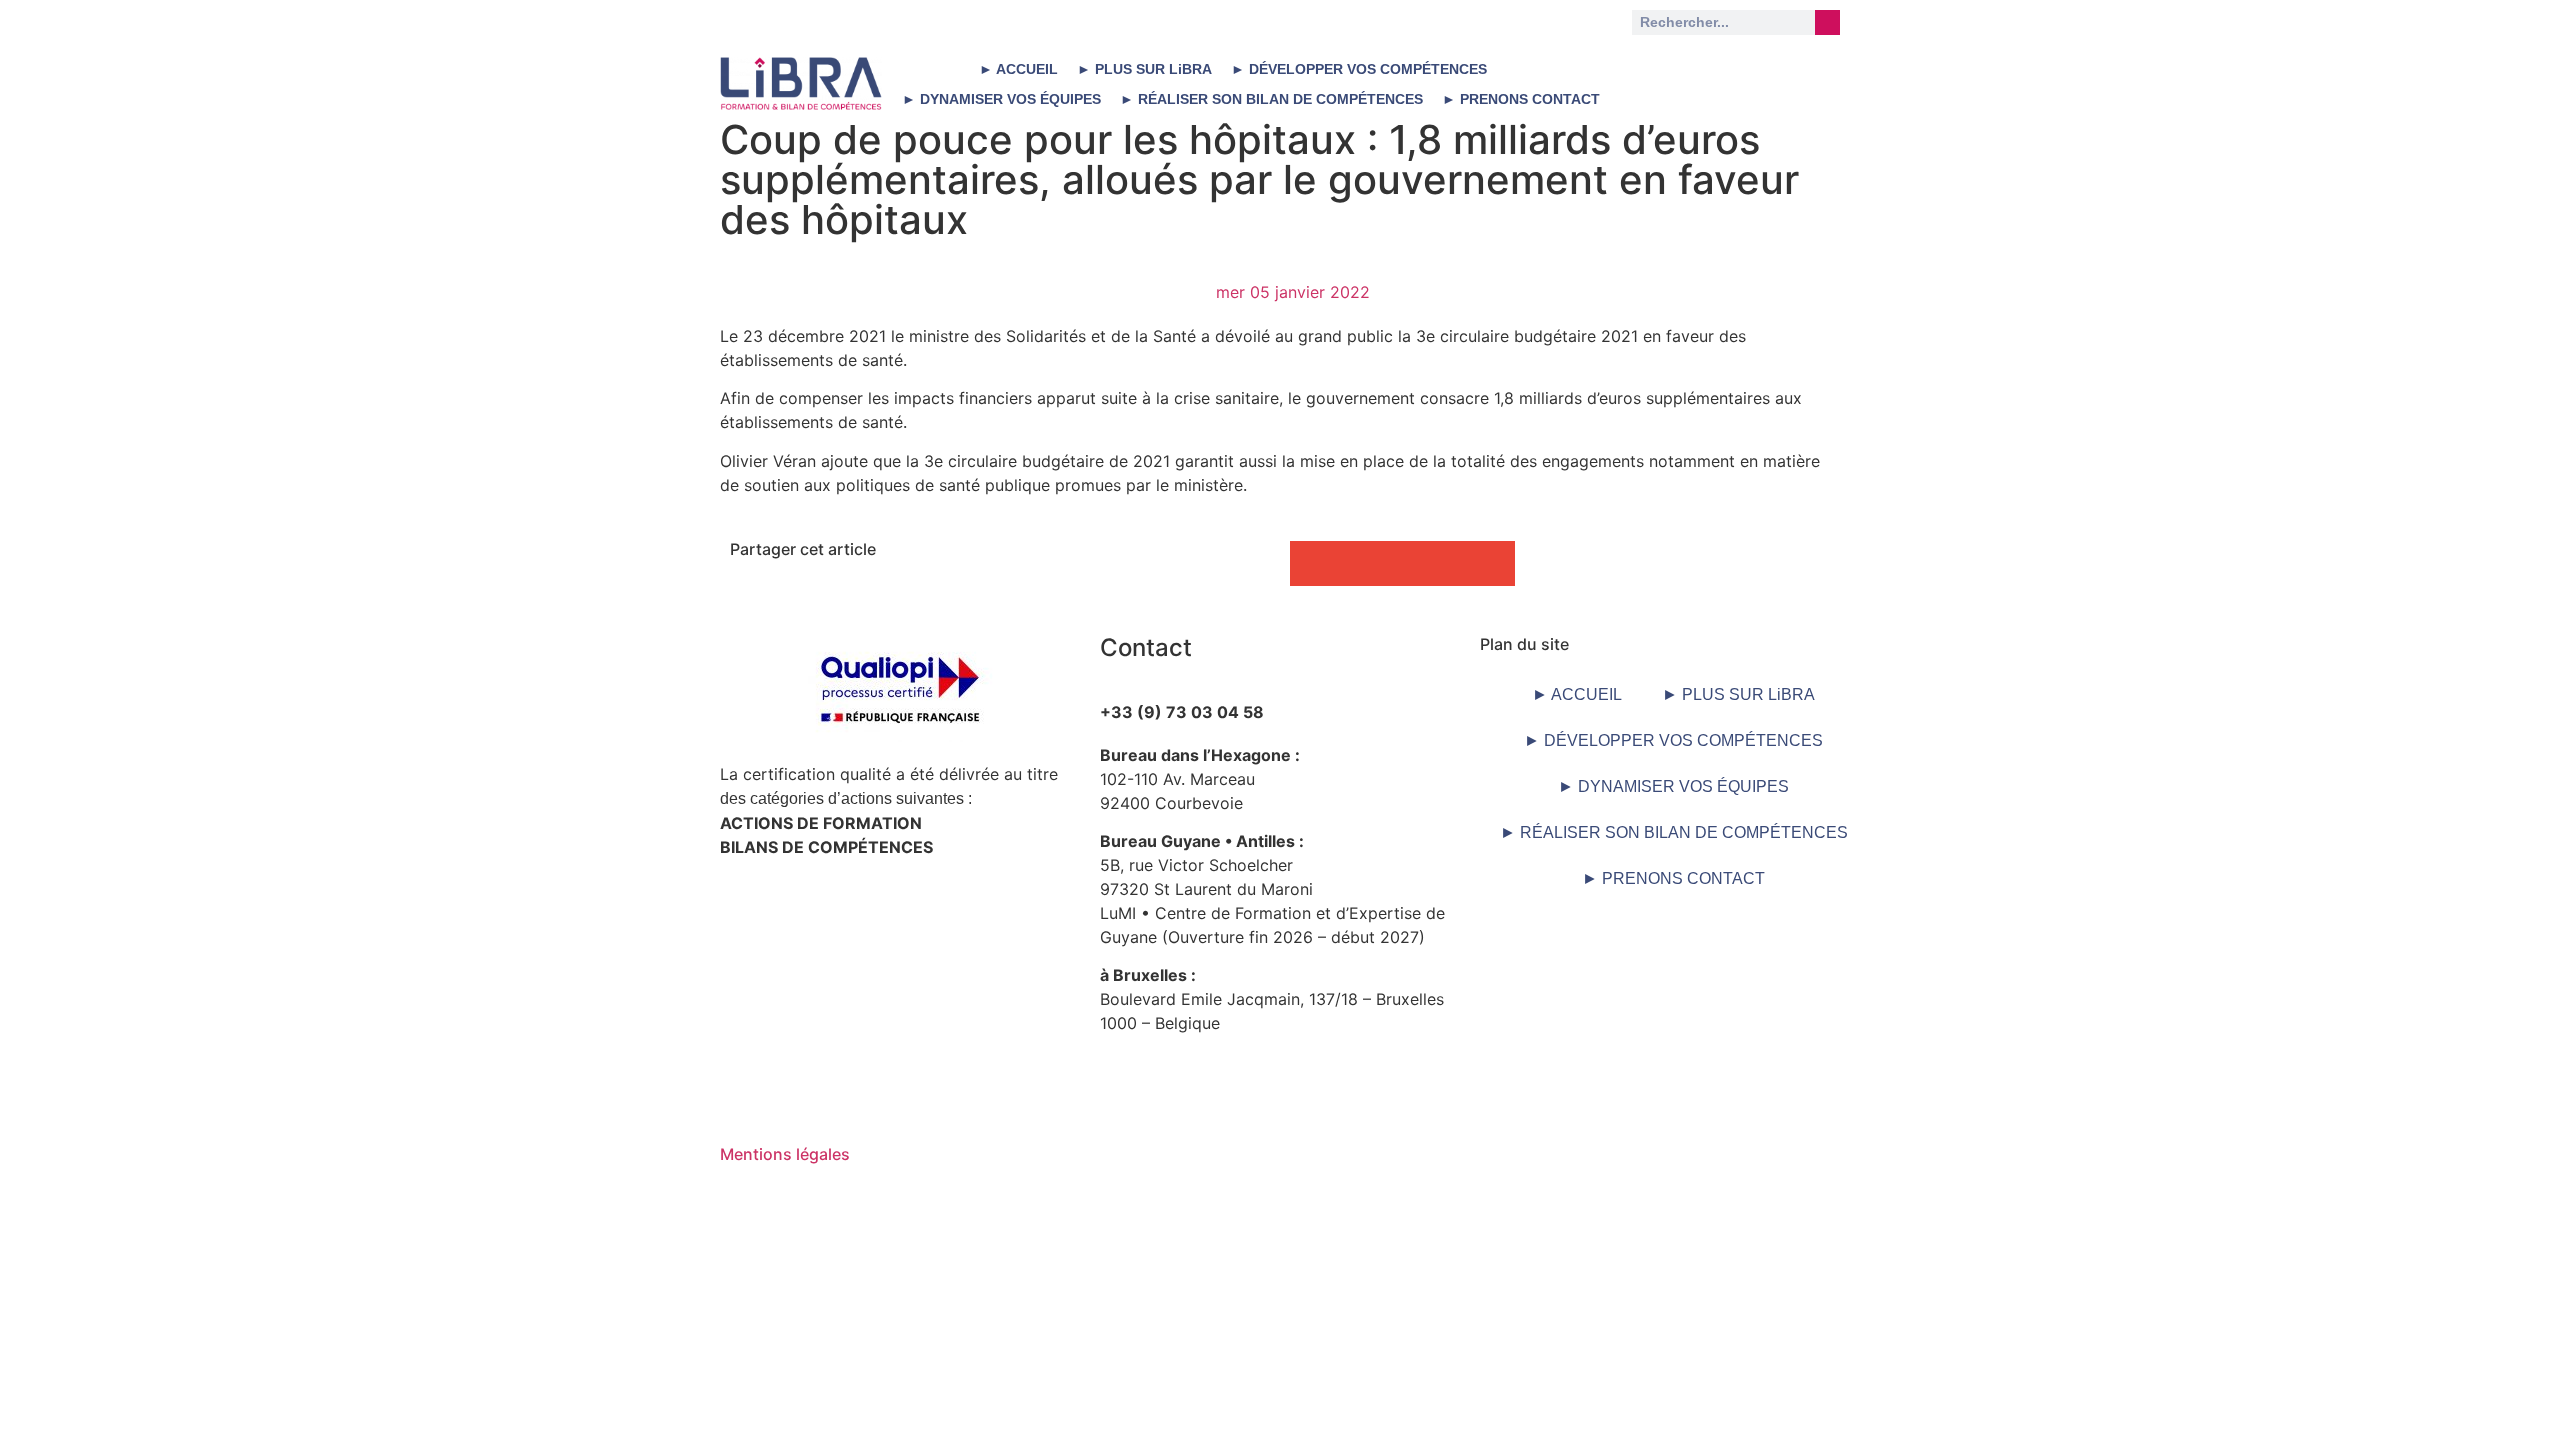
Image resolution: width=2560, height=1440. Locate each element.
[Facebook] (1736, 126)
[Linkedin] (1667, 70)
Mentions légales (785, 1154)
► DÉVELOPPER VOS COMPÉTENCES (1359, 69)
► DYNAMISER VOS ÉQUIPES (1001, 99)
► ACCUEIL (1018, 69)
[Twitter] (1736, 70)
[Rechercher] (1827, 22)
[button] (1312, 563)
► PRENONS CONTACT (1521, 99)
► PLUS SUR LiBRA (1144, 69)
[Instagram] (1805, 70)
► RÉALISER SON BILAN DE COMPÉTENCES (1271, 99)
